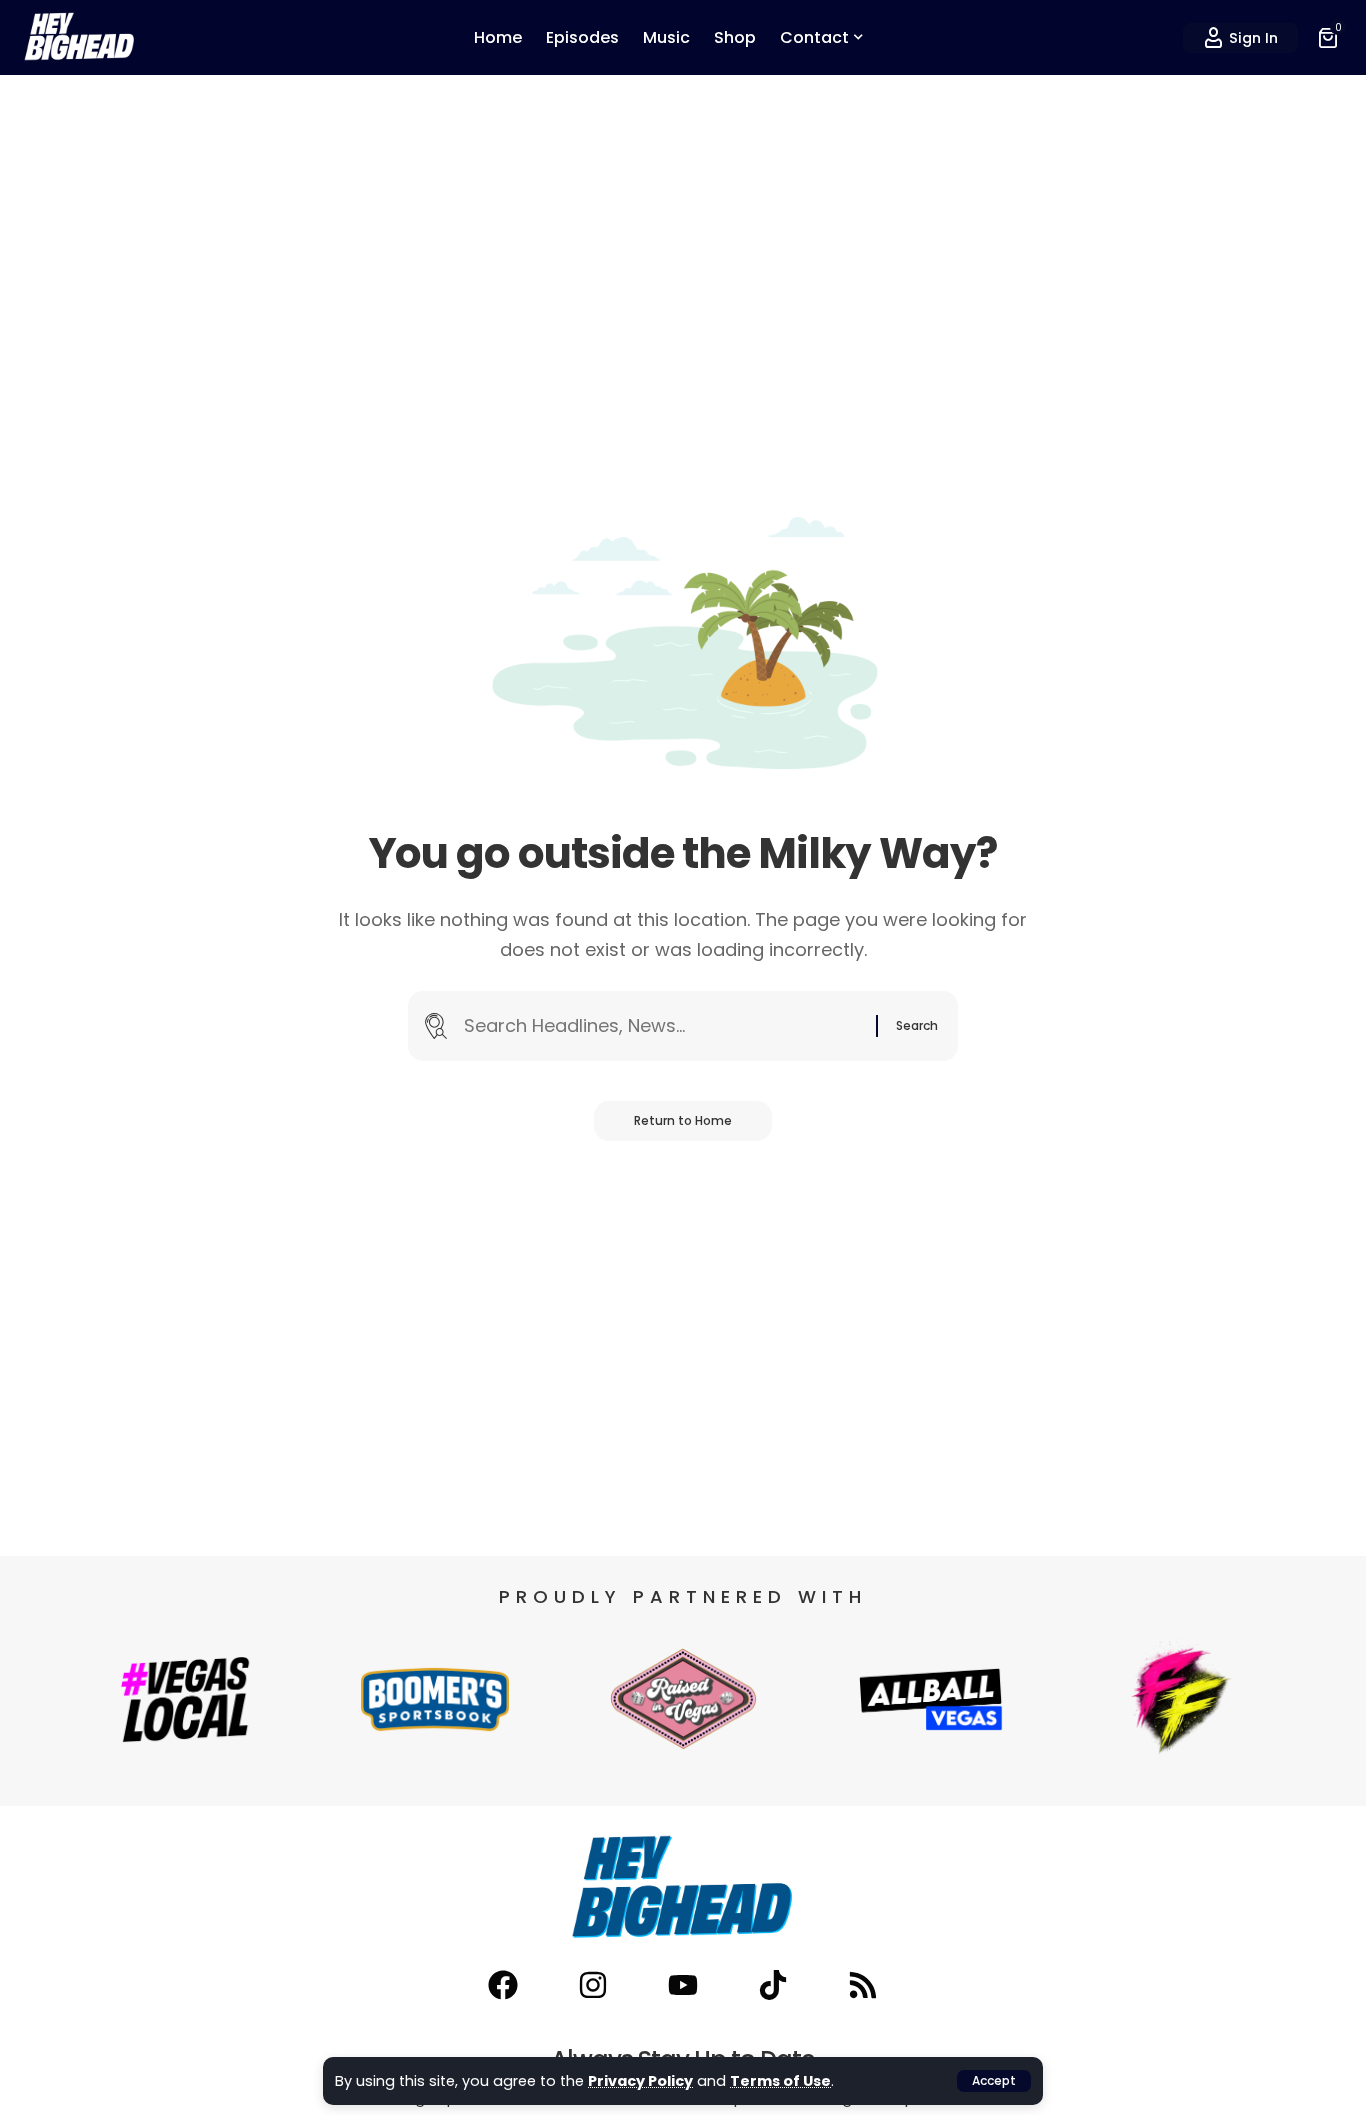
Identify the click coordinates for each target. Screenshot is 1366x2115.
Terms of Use (780, 2081)
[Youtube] (683, 1985)
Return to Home (683, 1120)
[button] (994, 2081)
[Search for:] (662, 1026)
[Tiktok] (773, 1985)
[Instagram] (593, 1985)
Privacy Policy (640, 2081)
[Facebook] (503, 1985)
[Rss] (863, 1985)
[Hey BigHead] (80, 38)
